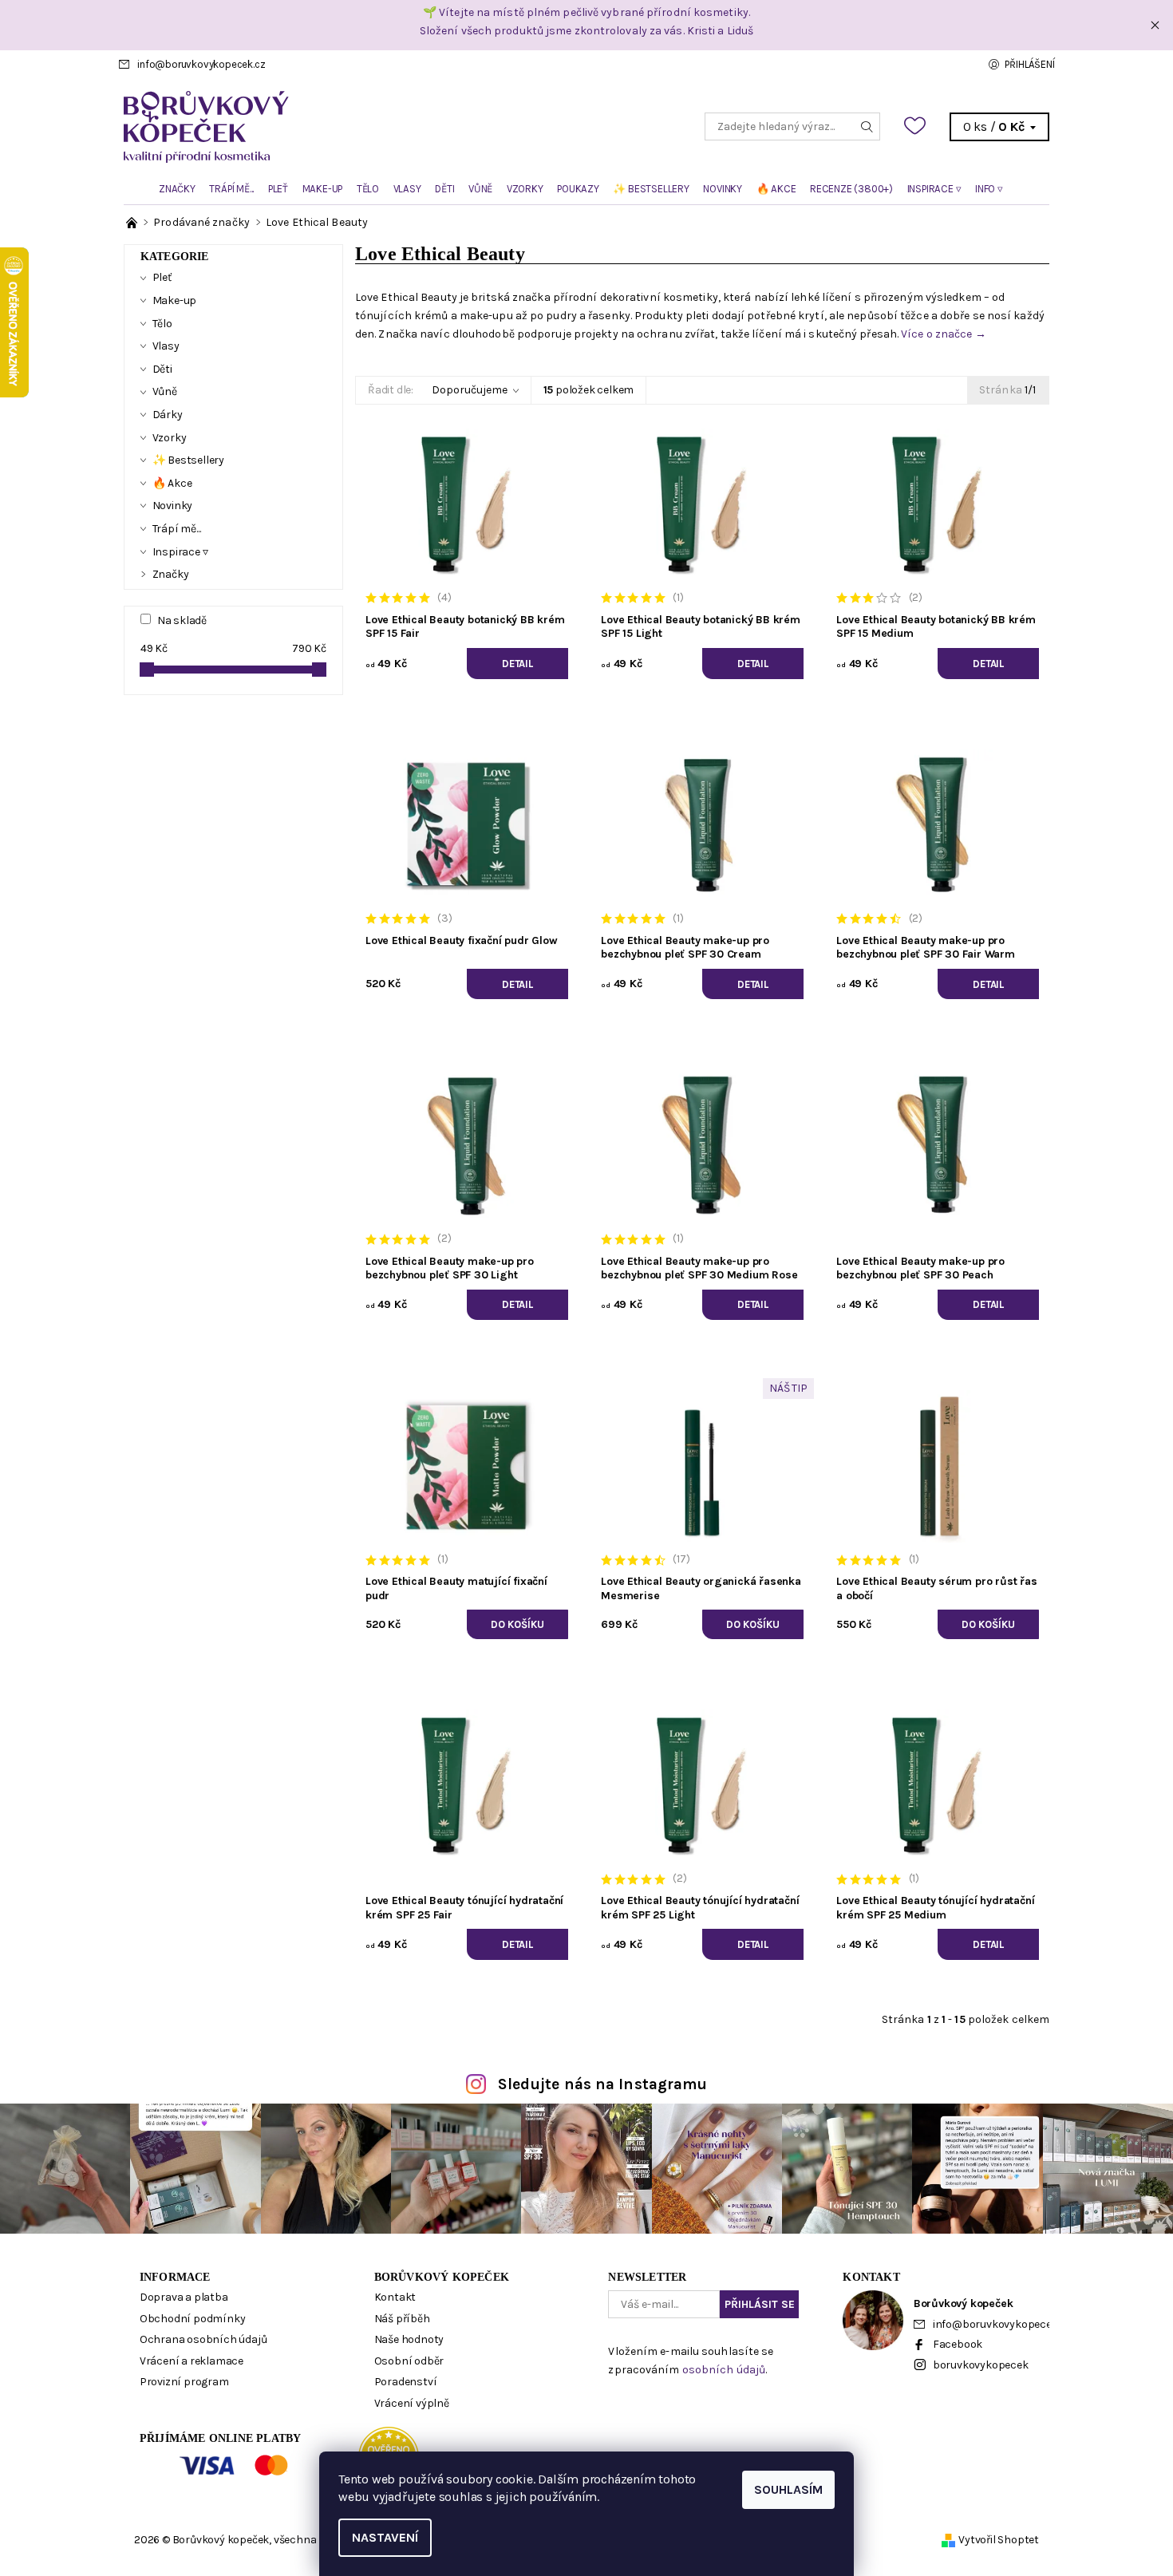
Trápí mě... (231, 189)
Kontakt (395, 2297)
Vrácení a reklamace (192, 2361)
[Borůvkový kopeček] (355, 126)
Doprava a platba (184, 2297)
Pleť (278, 189)
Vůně (480, 189)
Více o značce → (944, 334)
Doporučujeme (470, 390)
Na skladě (182, 620)
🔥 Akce (776, 189)
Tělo (368, 189)
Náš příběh (402, 2319)
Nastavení (385, 2537)
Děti (444, 189)
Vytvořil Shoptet (999, 2540)
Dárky (168, 415)
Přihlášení (1029, 64)
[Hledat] (867, 126)
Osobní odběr (409, 2361)
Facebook (958, 2344)
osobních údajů (724, 2370)
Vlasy (407, 189)
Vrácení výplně (412, 2403)
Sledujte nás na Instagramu (603, 2084)
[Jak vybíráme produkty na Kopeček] (133, 222)
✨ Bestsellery (651, 189)
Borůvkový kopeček (442, 2277)
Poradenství (406, 2382)
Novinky (723, 189)
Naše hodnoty (409, 2339)
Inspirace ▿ (934, 189)
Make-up (323, 189)
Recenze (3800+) (851, 189)
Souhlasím (788, 2489)
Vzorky (525, 189)
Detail (517, 664)
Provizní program (184, 2382)
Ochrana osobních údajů (203, 2339)
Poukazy (578, 189)
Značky (177, 189)
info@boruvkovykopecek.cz (201, 64)
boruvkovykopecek (981, 2365)
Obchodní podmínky (193, 2319)
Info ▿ (989, 189)
